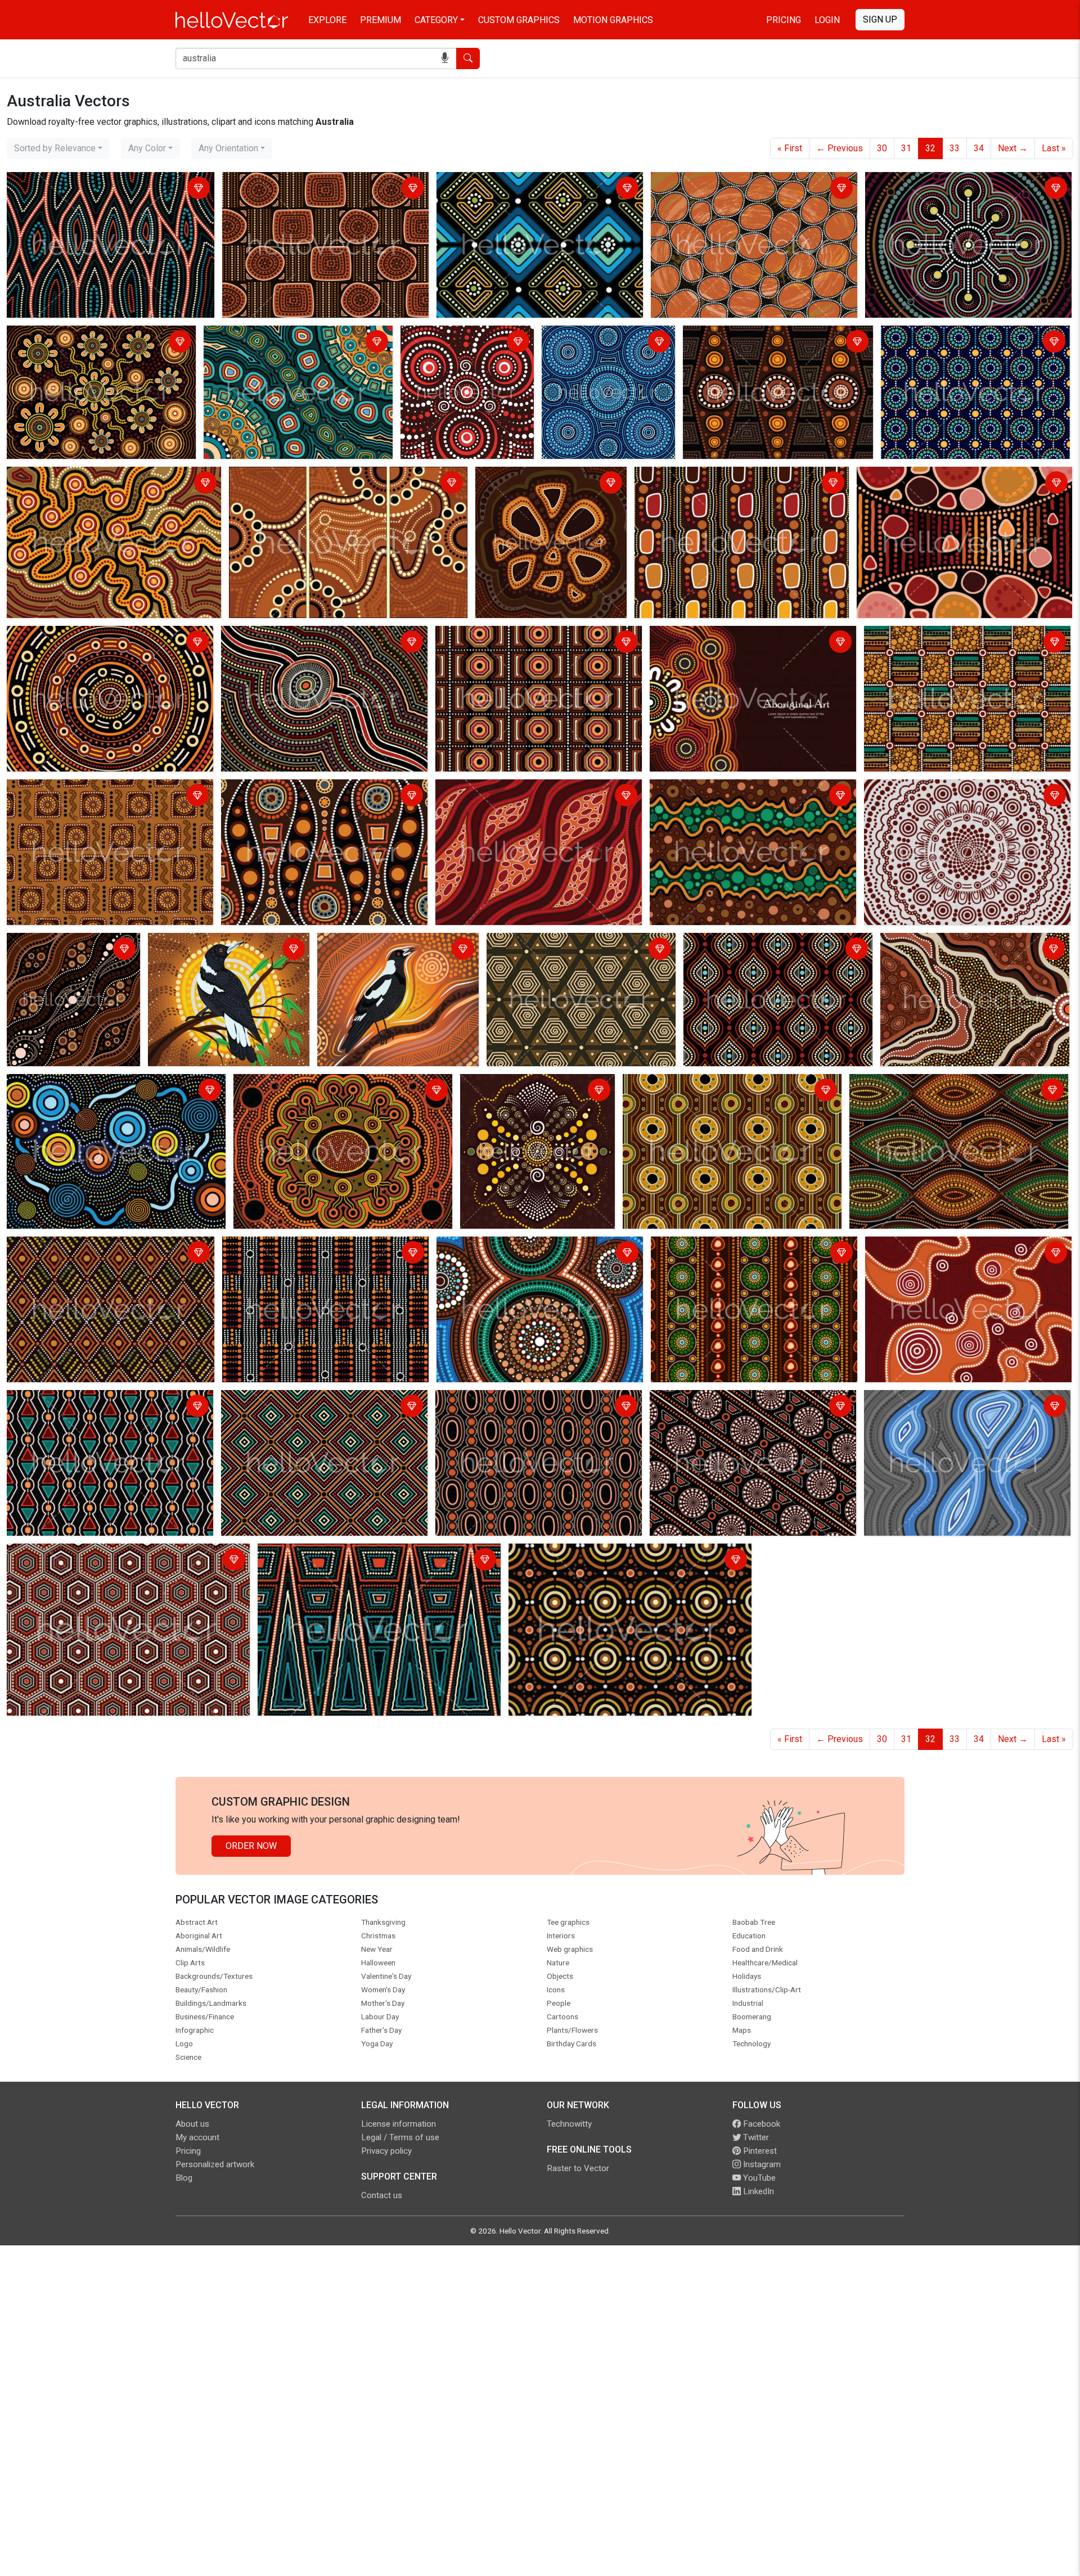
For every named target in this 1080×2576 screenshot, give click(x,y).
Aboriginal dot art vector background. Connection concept (593, 349)
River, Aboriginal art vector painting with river (955, 1400)
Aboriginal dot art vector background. (297, 790)
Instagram (761, 2164)
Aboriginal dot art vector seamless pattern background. (93, 189)
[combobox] (58, 148)
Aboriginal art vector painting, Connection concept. (330, 477)
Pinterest (759, 2151)
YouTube (758, 2178)
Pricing (784, 20)
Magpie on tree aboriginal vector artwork (215, 950)
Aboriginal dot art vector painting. (75, 636)
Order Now (251, 1846)
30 (882, 148)
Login (827, 20)
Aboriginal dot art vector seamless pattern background (770, 950)
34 (979, 148)
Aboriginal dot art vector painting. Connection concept (957, 189)
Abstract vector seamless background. (566, 943)
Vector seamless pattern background (83, 1400)
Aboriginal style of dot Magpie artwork (397, 943)
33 (955, 148)
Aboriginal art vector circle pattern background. (746, 182)
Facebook (760, 2124)
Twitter (755, 2137)
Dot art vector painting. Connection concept (95, 336)
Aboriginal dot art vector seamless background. (319, 182)
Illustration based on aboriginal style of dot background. (551, 484)
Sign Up (880, 19)
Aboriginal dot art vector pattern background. (773, 336)
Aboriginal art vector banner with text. (726, 636)
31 (906, 148)
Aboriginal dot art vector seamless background (532, 182)
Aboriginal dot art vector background (451, 343)
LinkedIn (757, 2191)
